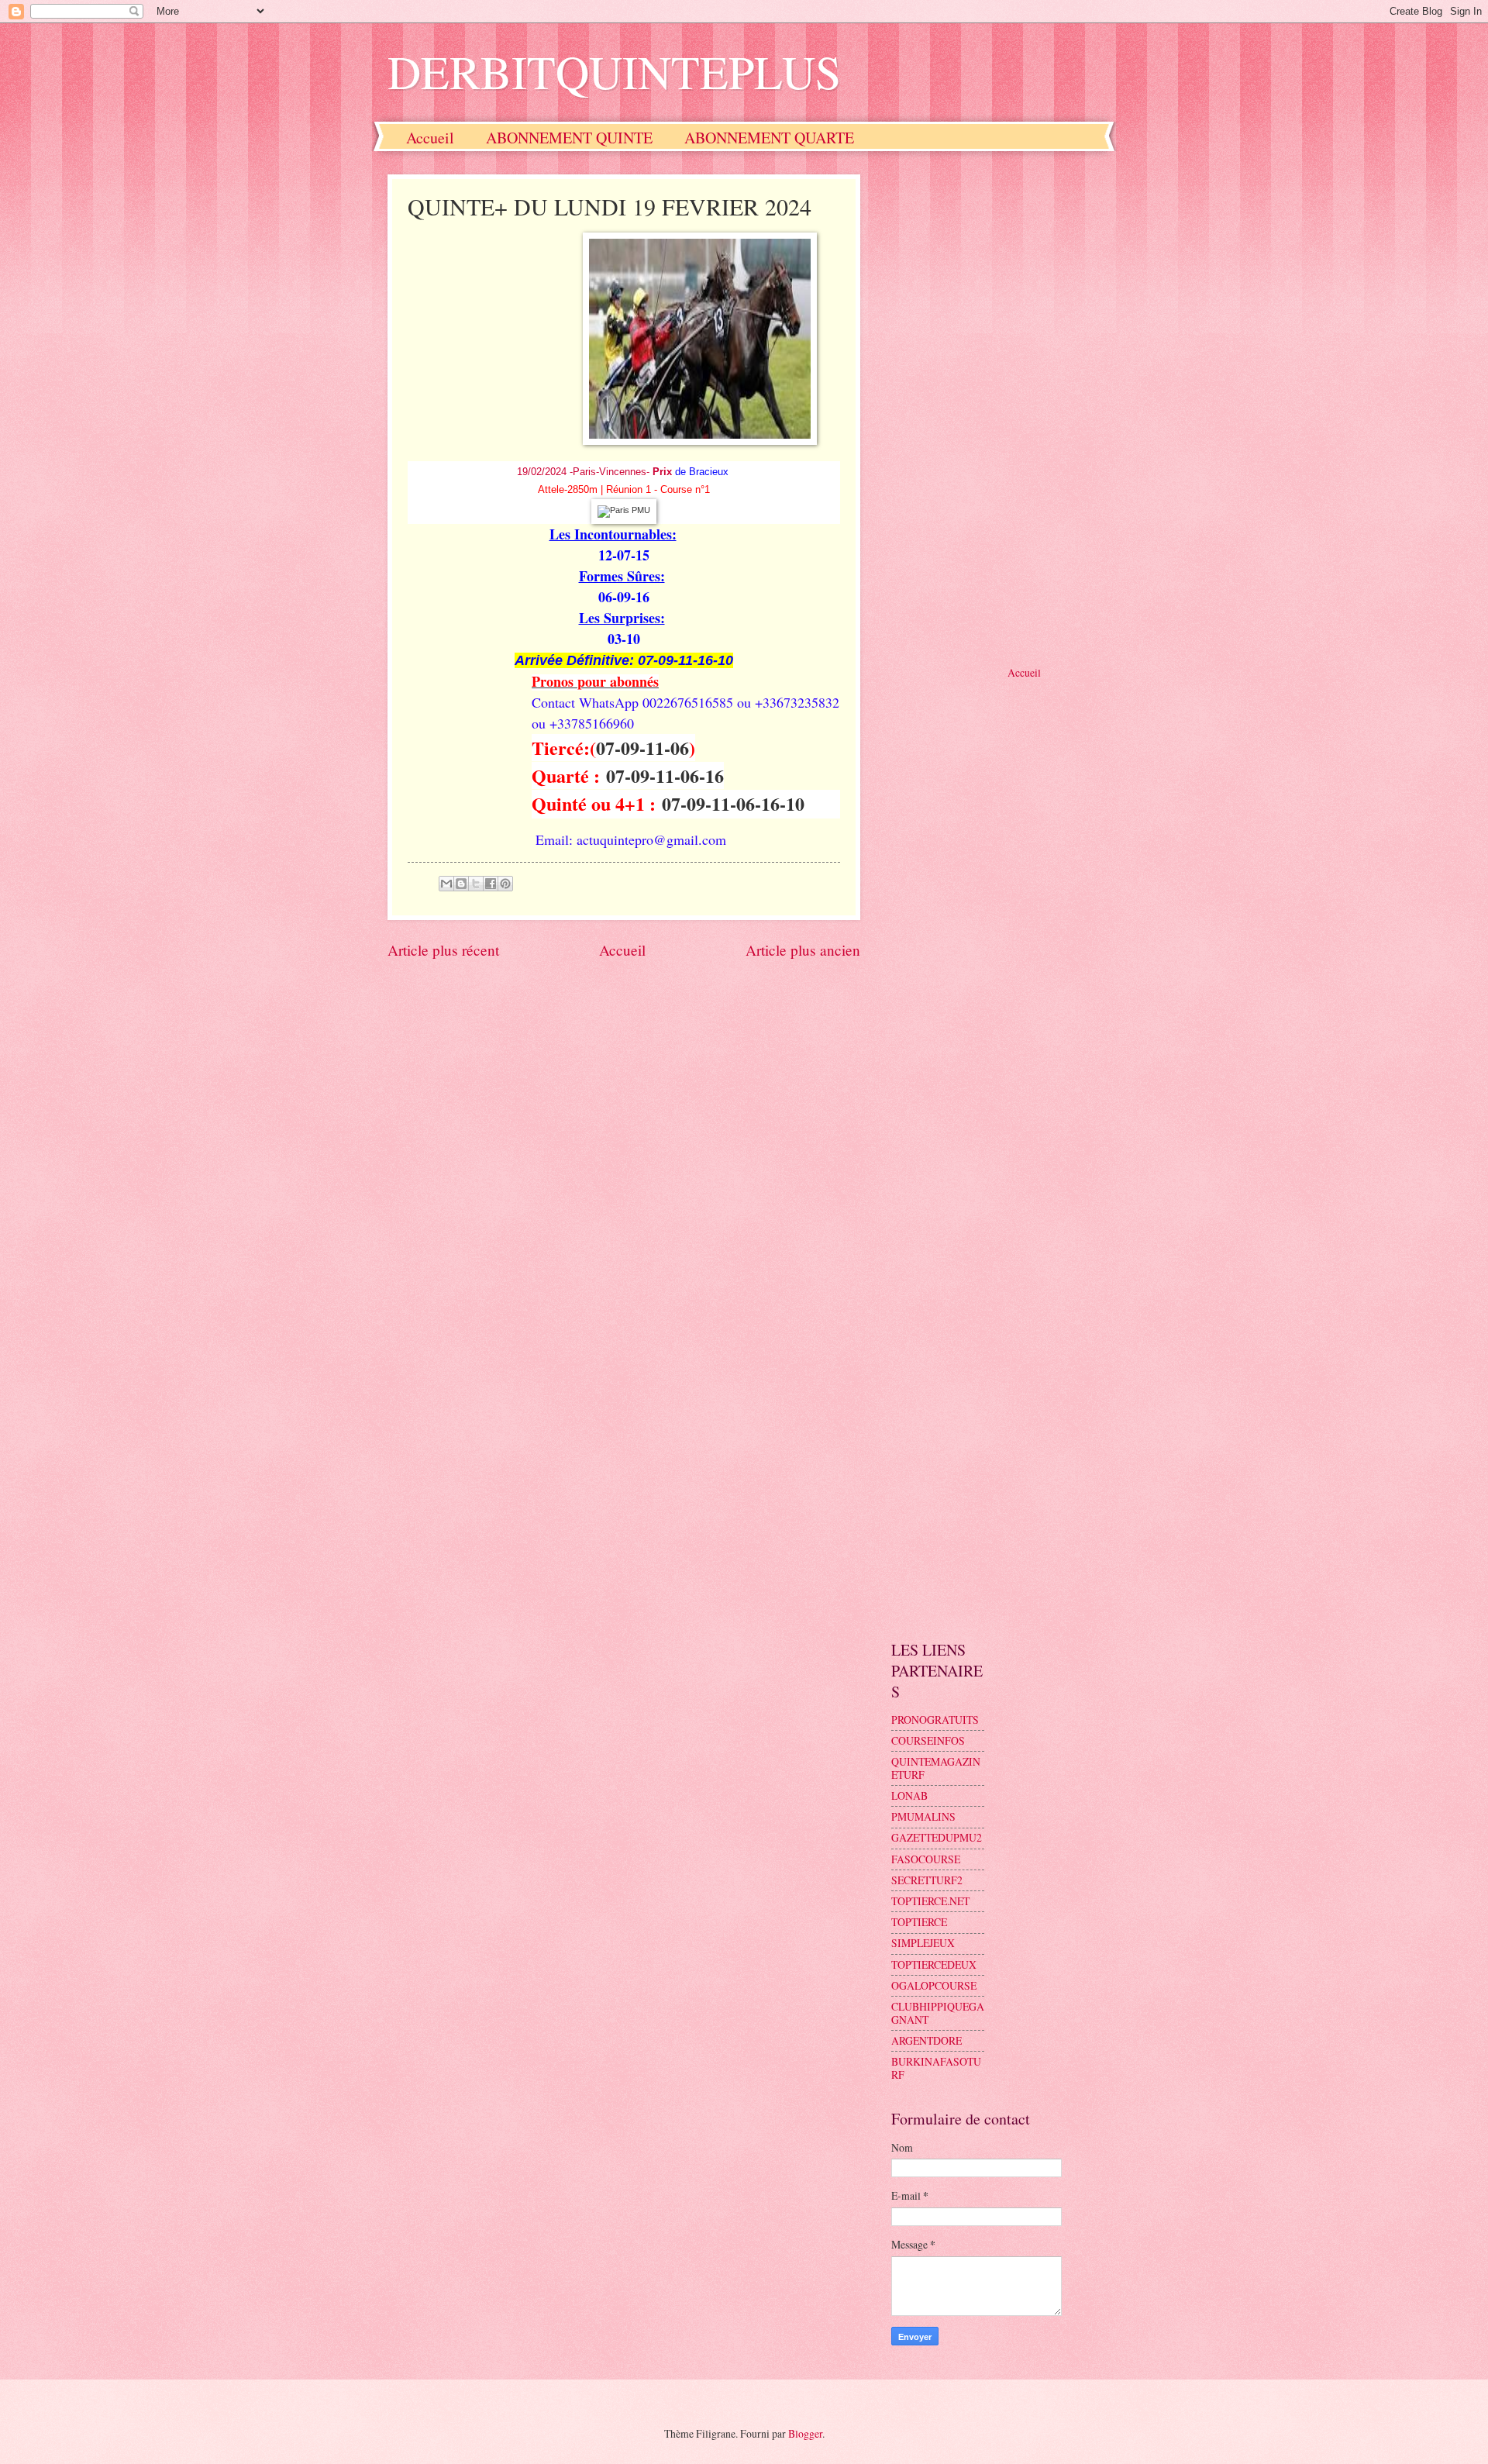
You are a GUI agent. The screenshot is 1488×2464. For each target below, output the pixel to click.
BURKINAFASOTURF (936, 2068)
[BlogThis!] (461, 884)
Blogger (805, 2433)
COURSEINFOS (928, 1740)
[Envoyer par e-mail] (446, 884)
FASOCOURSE (926, 1859)
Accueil (430, 138)
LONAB (909, 1795)
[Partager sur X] (476, 884)
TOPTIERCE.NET (930, 1901)
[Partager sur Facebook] (491, 884)
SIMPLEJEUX (923, 1943)
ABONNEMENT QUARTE (769, 138)
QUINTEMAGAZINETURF (936, 1768)
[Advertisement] (996, 407)
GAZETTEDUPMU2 (937, 1837)
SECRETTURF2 (927, 1880)
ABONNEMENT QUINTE (569, 138)
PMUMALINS (923, 1816)
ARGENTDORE (927, 2040)
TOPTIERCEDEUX (934, 1964)
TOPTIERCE (919, 1922)
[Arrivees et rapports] (624, 510)
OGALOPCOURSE (934, 1985)
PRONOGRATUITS (935, 1720)
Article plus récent (443, 950)
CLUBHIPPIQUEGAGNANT (938, 2013)
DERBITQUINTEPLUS (614, 71)
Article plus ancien (803, 950)
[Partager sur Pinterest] (505, 884)
